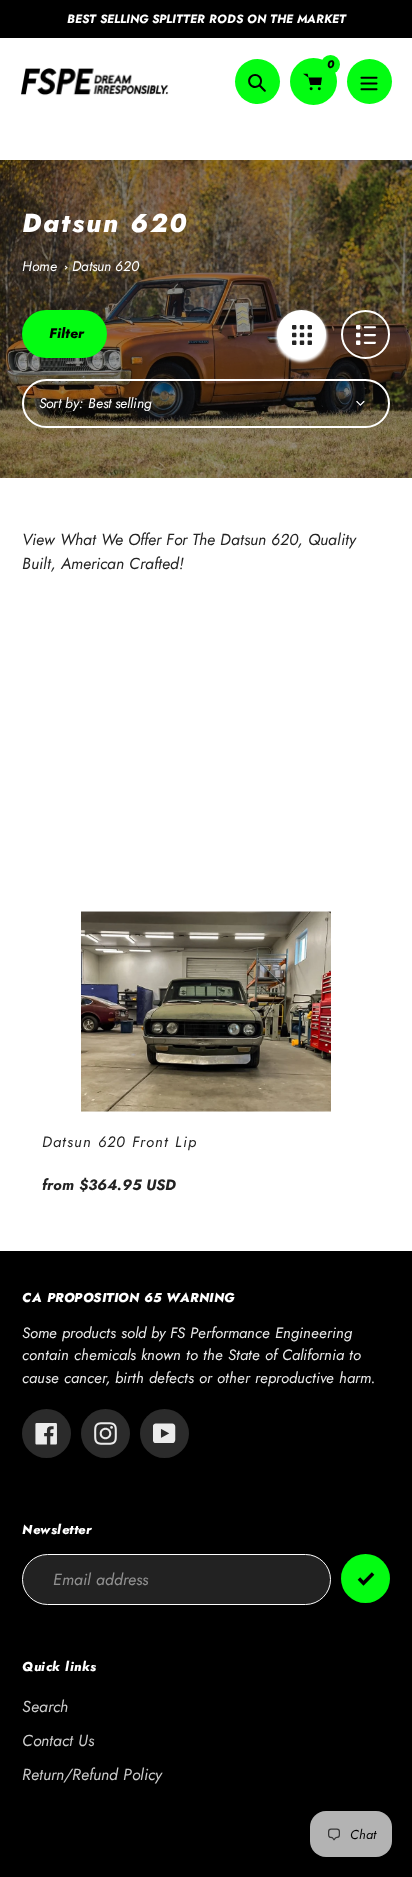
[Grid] (301, 334)
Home (39, 266)
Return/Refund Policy (92, 1774)
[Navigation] (369, 81)
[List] (365, 334)
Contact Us (58, 1740)
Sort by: (61, 403)
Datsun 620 (105, 266)
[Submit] (365, 1578)
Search (45, 1706)
